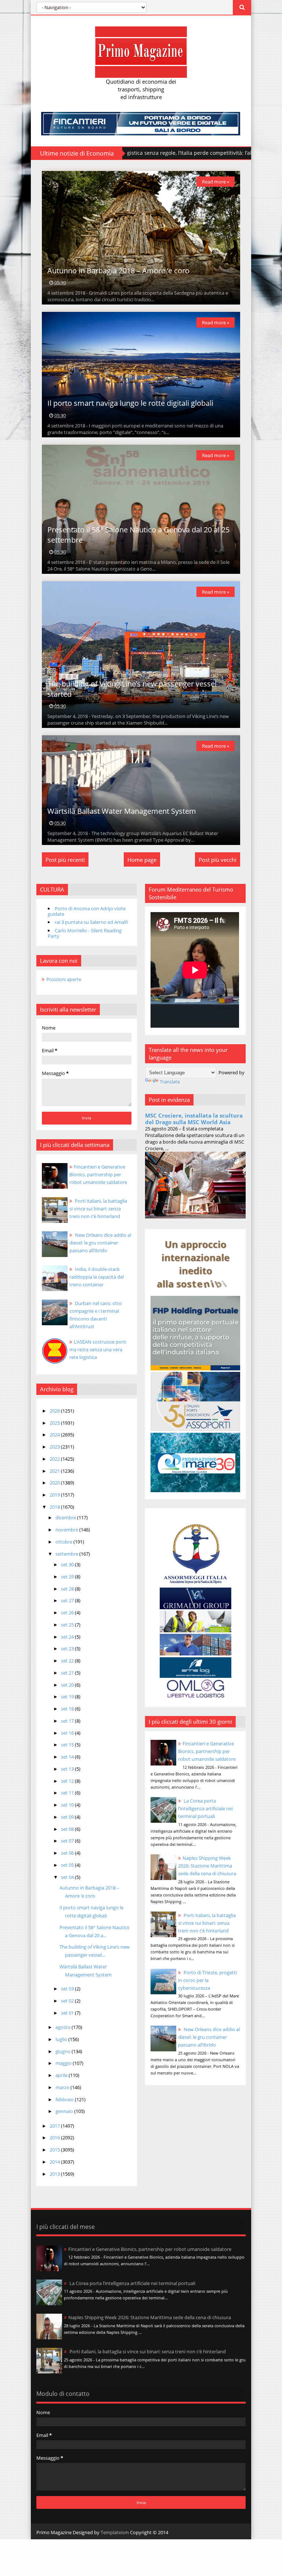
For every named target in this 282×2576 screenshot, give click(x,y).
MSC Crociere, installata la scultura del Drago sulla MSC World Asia (194, 1119)
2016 (55, 2138)
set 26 (68, 1613)
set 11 (68, 1793)
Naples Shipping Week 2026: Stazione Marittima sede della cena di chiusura (207, 1866)
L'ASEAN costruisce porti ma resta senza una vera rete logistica (98, 1349)
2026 (55, 1411)
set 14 (68, 1757)
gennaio (65, 2111)
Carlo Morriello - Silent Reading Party (85, 933)
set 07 (68, 1841)
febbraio (65, 2099)
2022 (55, 1459)
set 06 (68, 1853)
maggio (64, 2063)
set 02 (68, 2001)
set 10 (68, 1805)
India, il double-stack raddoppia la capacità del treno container (97, 1277)
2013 (55, 2174)
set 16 (68, 1733)
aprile (62, 2075)
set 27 (68, 1600)
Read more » (216, 182)
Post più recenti (65, 860)
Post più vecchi (218, 860)
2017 (55, 2126)
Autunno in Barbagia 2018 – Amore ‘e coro (118, 271)
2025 (55, 1423)
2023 (55, 1447)
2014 (55, 2162)
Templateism (115, 2532)
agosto (64, 2027)
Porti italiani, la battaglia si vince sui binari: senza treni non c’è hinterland (207, 1923)
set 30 (68, 1564)
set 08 (68, 1829)
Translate (170, 1082)
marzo (63, 2087)
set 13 (68, 1769)
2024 (55, 1435)
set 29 (68, 1577)
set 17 (68, 1721)
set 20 (68, 1685)
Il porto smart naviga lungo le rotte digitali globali (130, 403)
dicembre (66, 1517)
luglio (62, 2039)
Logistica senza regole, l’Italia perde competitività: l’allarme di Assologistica (135, 153)
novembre (67, 1530)
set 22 (68, 1661)
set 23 (68, 1648)
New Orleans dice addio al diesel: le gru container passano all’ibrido (209, 2037)
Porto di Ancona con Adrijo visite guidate (87, 911)
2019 (55, 1495)
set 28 (68, 1589)
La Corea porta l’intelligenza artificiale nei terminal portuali (205, 1808)
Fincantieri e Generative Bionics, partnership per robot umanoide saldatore (207, 1751)
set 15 (68, 1745)
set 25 (68, 1625)
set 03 (68, 1989)
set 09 (68, 1817)
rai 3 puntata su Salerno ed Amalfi (91, 922)
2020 (55, 1483)
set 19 (68, 1697)
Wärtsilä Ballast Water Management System (122, 811)
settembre (67, 1554)
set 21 (68, 1673)
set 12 (68, 1781)
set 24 (68, 1637)
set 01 (68, 2013)
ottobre (64, 1542)
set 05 (68, 1865)
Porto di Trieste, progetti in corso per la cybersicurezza (207, 1980)
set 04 (68, 1877)
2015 (55, 2150)
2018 (55, 1507)
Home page (142, 860)
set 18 (68, 1709)
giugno (64, 2051)
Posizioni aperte (64, 979)
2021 (55, 1471)
